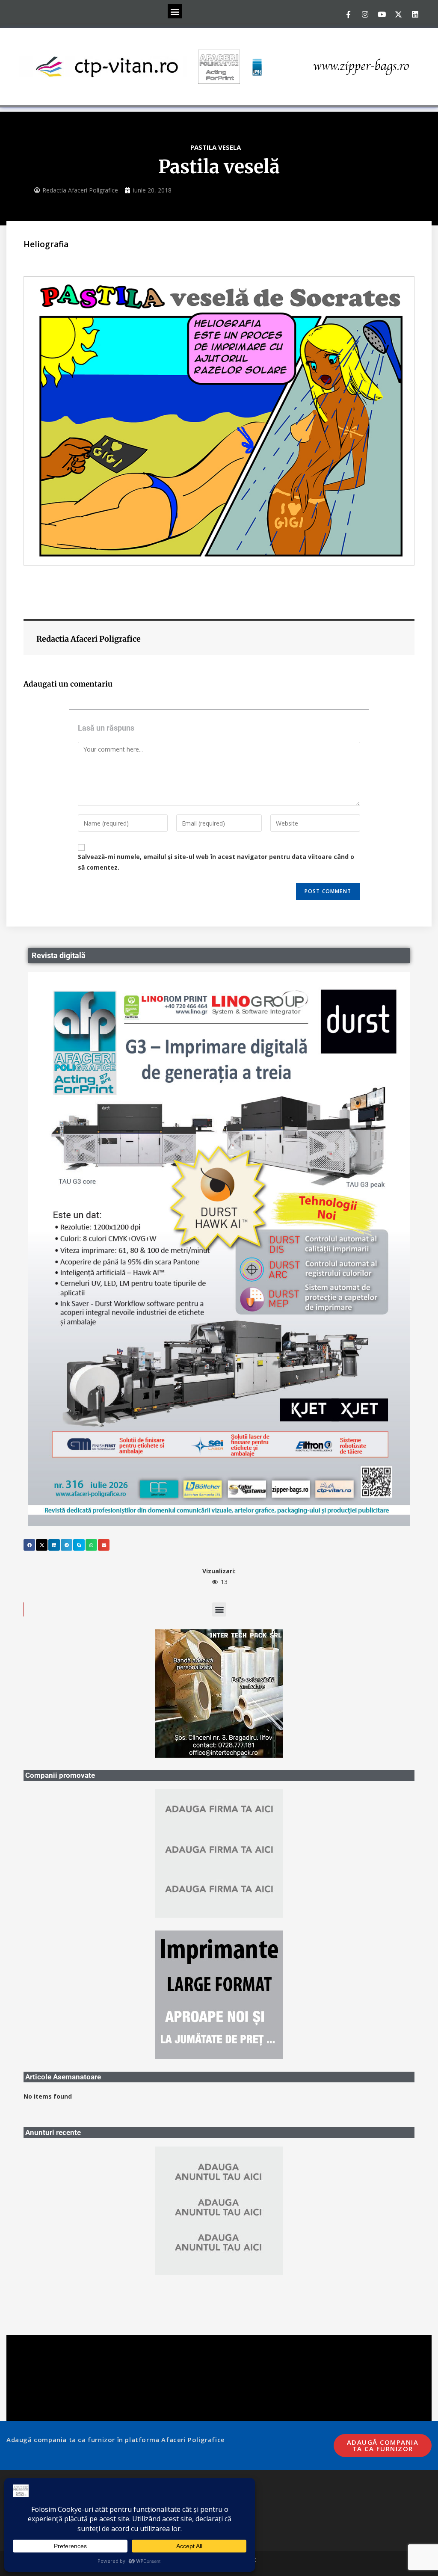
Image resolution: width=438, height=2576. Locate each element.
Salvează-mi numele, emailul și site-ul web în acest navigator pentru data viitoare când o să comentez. (216, 862)
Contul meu (36, 2392)
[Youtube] (382, 14)
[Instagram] (365, 14)
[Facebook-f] (348, 14)
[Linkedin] (415, 14)
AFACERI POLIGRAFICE (230, 2432)
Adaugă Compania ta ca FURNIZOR (383, 2317)
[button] (175, 11)
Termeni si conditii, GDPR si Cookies (52, 2374)
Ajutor (29, 2404)
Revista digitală (59, 955)
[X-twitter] (398, 14)
